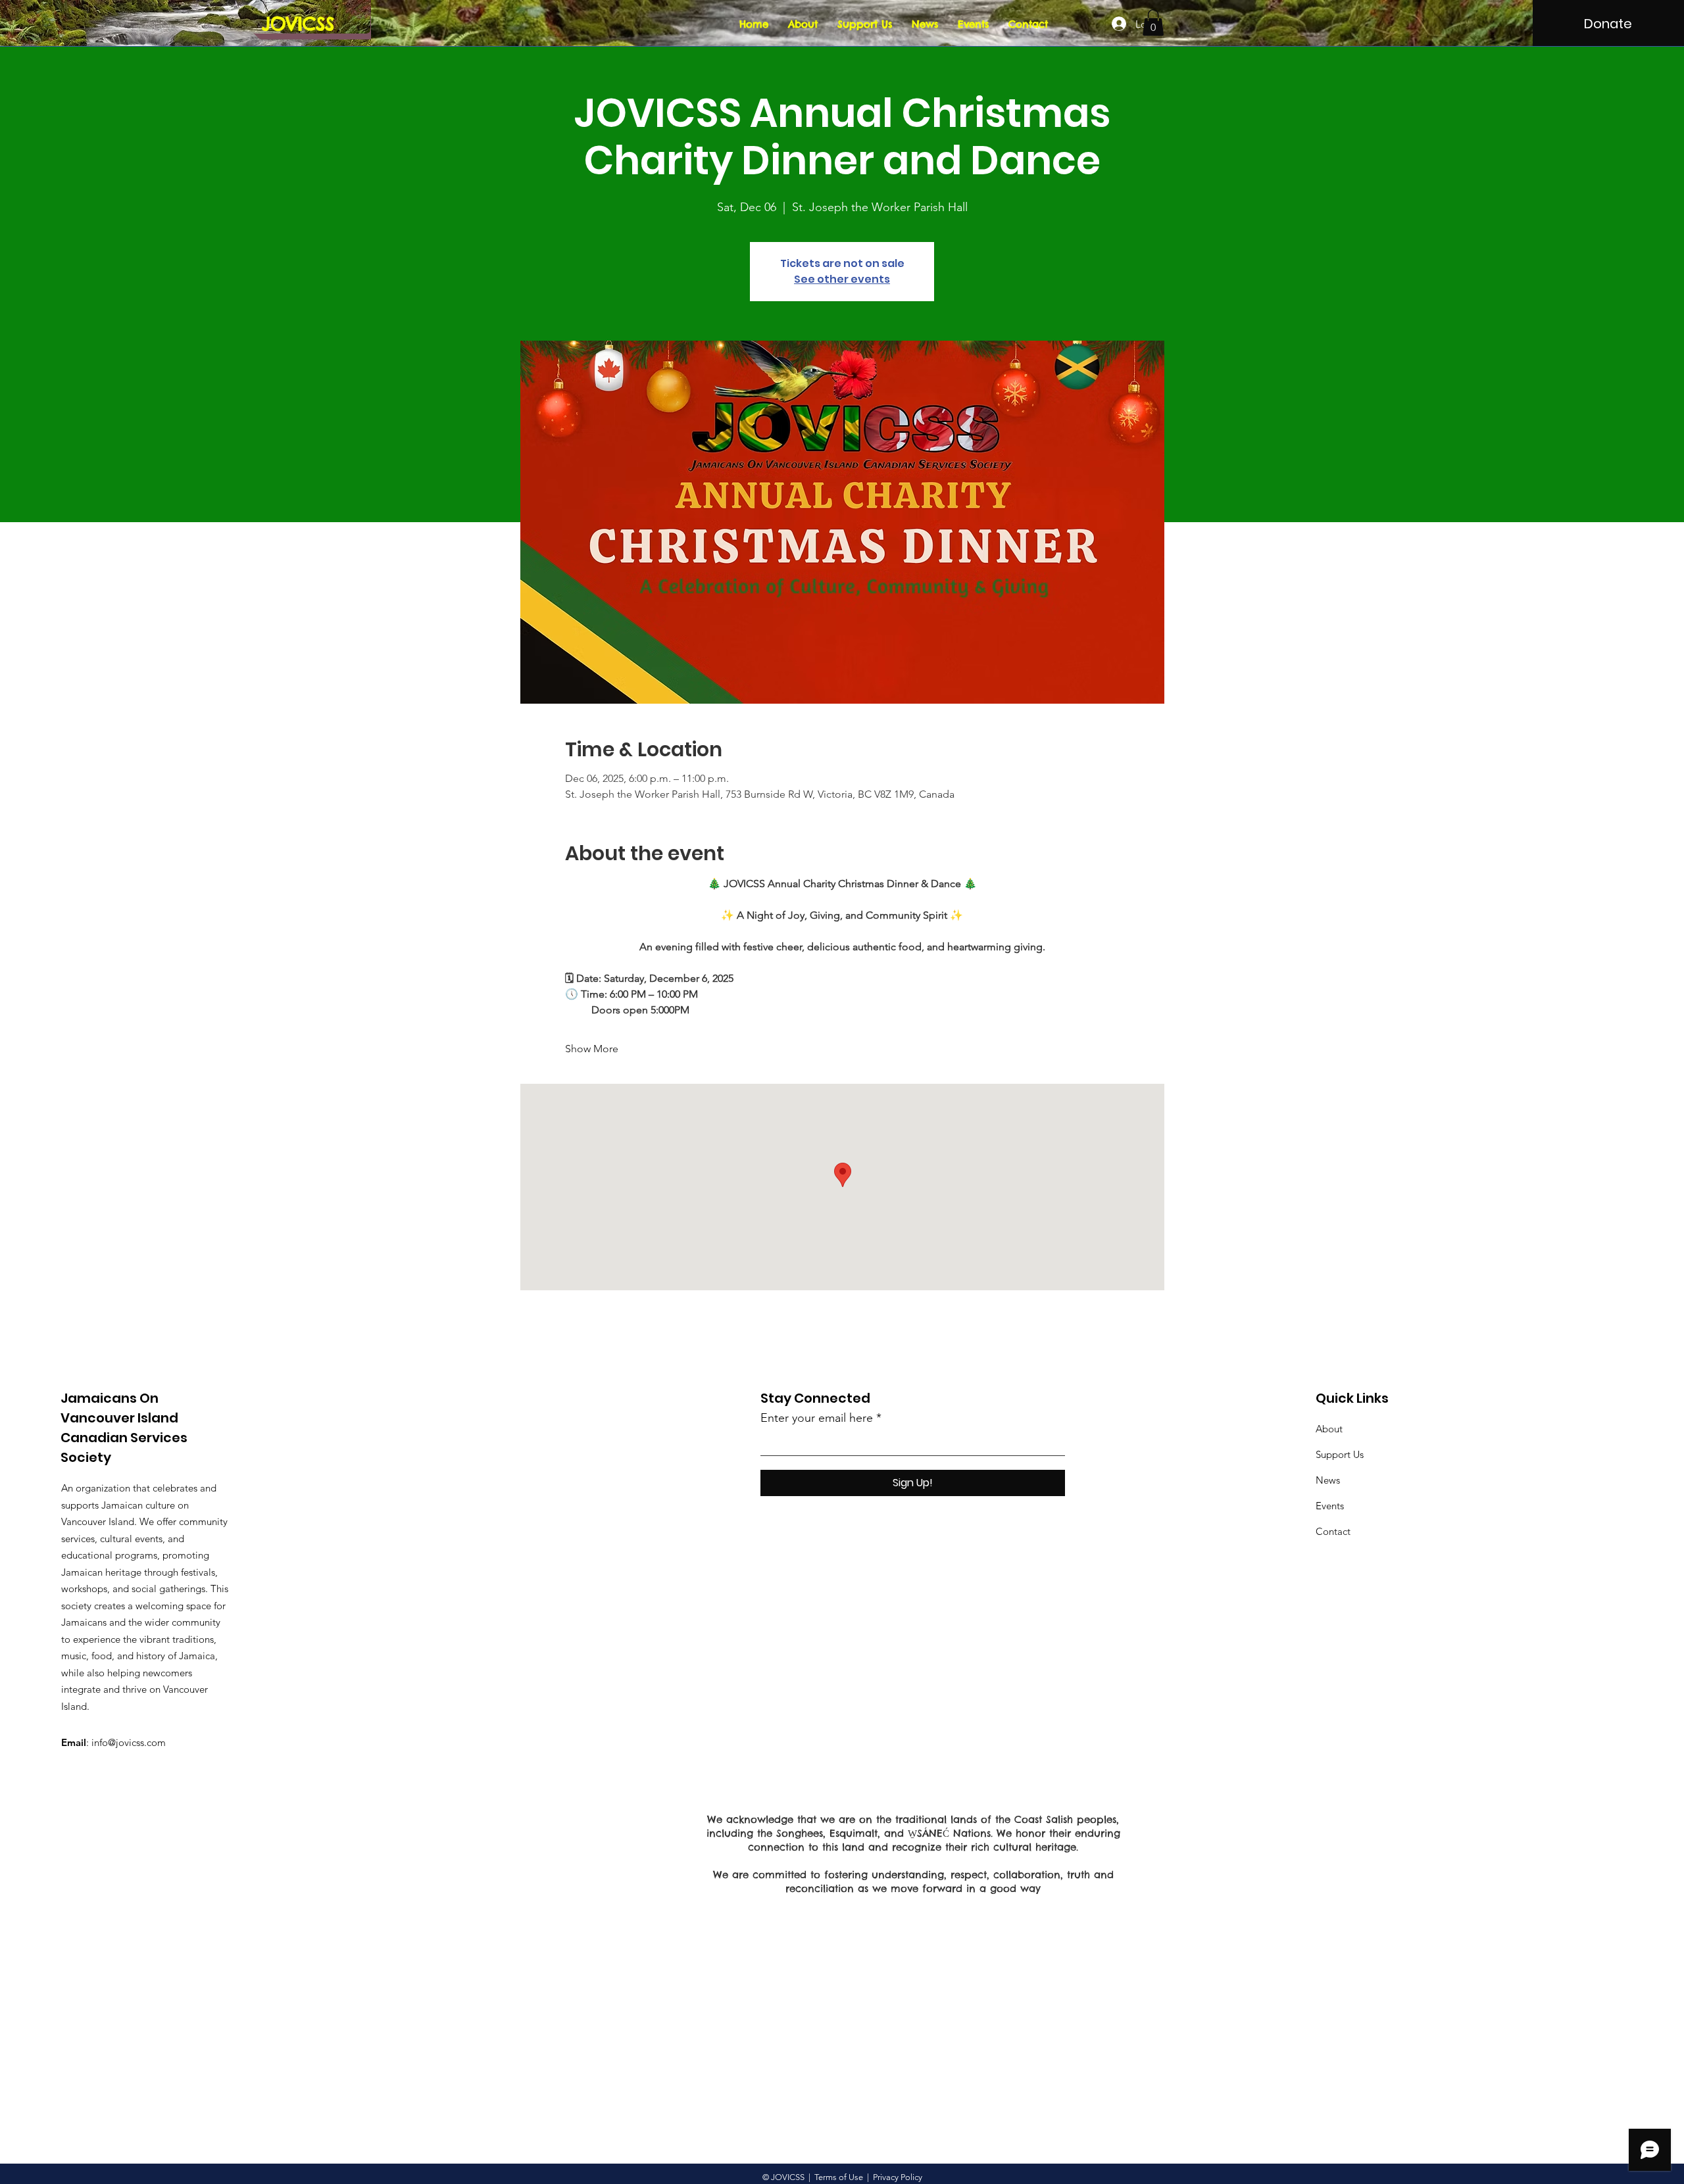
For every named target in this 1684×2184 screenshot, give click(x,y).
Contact (1333, 1531)
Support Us (1340, 1454)
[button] (1153, 23)
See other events (842, 279)
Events (1330, 1506)
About (1329, 1429)
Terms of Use (839, 2177)
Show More (592, 1049)
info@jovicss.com (129, 1742)
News (1328, 1480)
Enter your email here (817, 1418)
